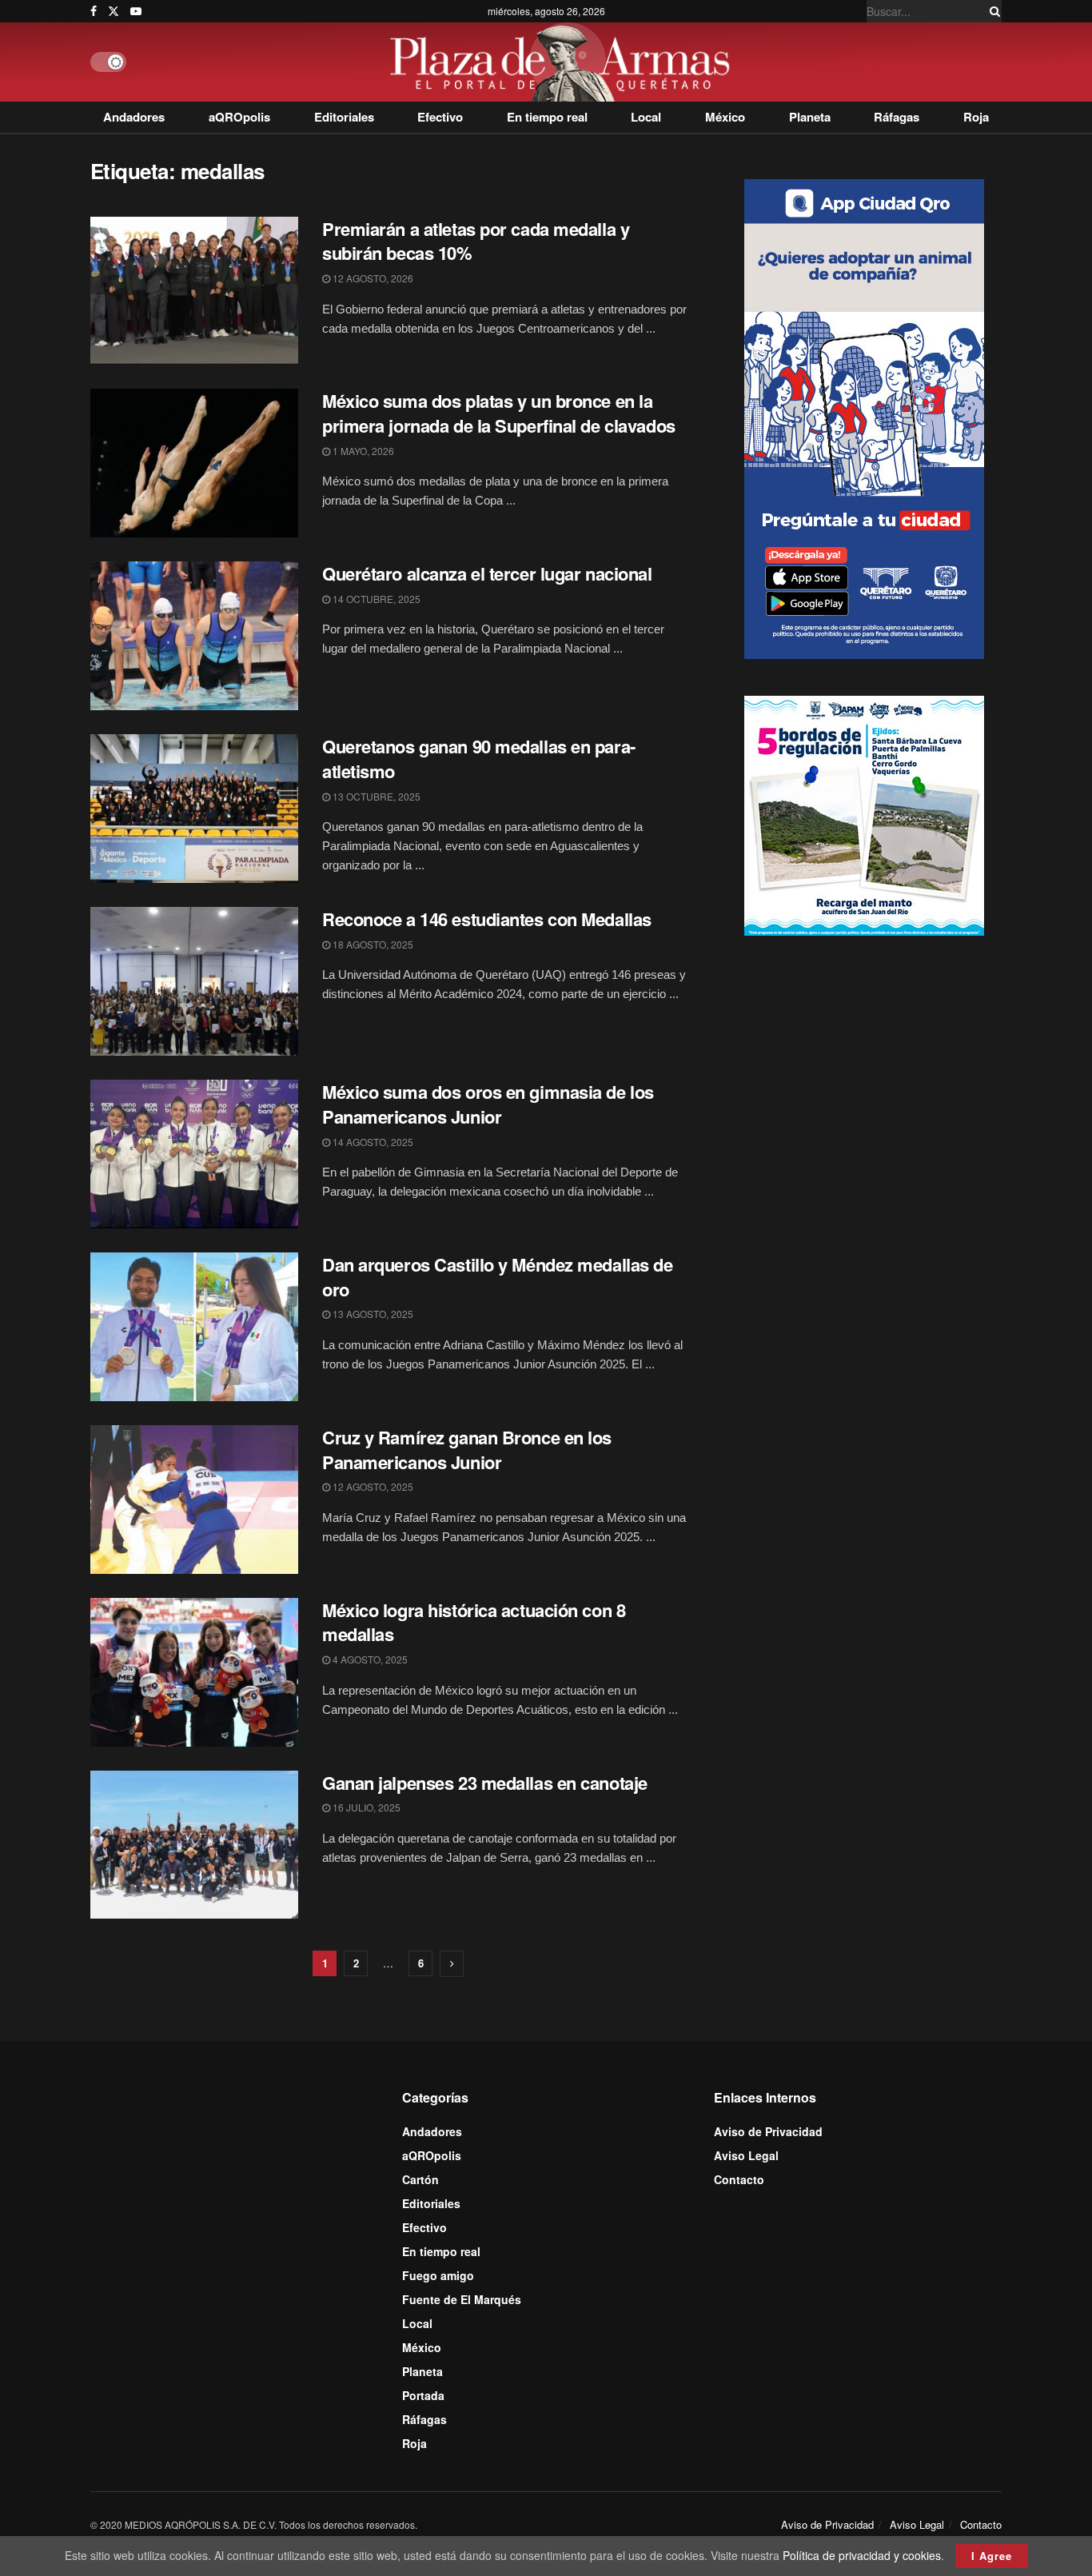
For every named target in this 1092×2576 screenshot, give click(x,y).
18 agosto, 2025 (372, 944)
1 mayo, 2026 (362, 451)
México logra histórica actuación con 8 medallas (474, 1622)
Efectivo (440, 117)
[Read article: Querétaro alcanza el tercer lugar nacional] (194, 636)
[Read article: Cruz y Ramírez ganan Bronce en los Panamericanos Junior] (194, 1500)
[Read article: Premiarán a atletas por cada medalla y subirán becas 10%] (194, 291)
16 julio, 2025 (365, 1807)
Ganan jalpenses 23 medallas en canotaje (485, 1783)
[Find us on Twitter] (114, 11)
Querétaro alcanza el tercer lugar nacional (487, 573)
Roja (976, 117)
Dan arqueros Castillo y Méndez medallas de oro (498, 1277)
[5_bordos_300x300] (864, 814)
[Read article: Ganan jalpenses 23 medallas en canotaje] (194, 1845)
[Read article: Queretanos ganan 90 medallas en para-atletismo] (194, 809)
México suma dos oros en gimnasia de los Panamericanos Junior (488, 1104)
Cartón (420, 2179)
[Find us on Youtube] (136, 11)
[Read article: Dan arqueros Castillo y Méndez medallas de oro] (194, 1327)
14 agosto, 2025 (372, 1142)
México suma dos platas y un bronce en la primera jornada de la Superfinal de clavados (499, 413)
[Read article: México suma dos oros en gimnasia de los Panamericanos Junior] (194, 1154)
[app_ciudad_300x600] (864, 417)
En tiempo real (547, 117)
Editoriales (344, 117)
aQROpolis (239, 117)
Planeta (810, 117)
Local (646, 117)
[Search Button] (992, 11)
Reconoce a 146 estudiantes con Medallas (487, 919)
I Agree (992, 2556)
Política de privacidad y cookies (862, 2555)
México (725, 117)
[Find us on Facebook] (94, 11)
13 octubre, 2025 (375, 796)
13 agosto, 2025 (372, 1314)
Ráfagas (897, 117)
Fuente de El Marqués (462, 2299)
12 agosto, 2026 (372, 278)
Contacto (739, 2179)
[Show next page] (452, 1964)
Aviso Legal (746, 2155)
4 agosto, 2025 (369, 1659)
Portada (423, 2395)
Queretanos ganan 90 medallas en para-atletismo (479, 759)
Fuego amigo (438, 2275)
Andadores (134, 117)
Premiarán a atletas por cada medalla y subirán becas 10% (476, 241)
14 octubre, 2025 (375, 599)
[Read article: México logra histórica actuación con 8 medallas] (194, 1672)
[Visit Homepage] (564, 62)
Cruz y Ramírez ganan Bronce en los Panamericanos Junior (467, 1450)
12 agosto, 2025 (372, 1486)
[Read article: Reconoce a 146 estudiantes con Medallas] (194, 981)
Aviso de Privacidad (768, 2131)
